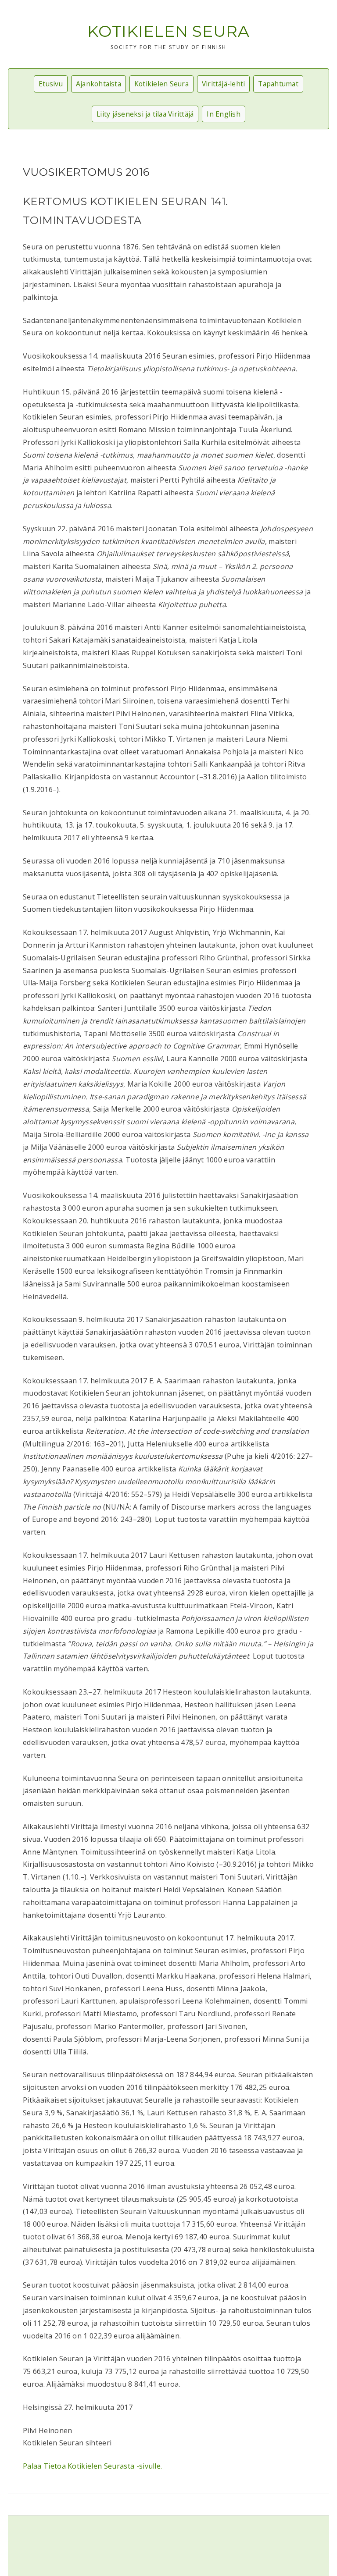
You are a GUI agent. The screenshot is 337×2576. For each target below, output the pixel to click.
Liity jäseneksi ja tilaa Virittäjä (145, 114)
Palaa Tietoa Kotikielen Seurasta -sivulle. (92, 2466)
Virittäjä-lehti (224, 84)
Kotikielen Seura (168, 31)
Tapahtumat (278, 84)
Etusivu (51, 84)
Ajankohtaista (99, 84)
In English (223, 114)
